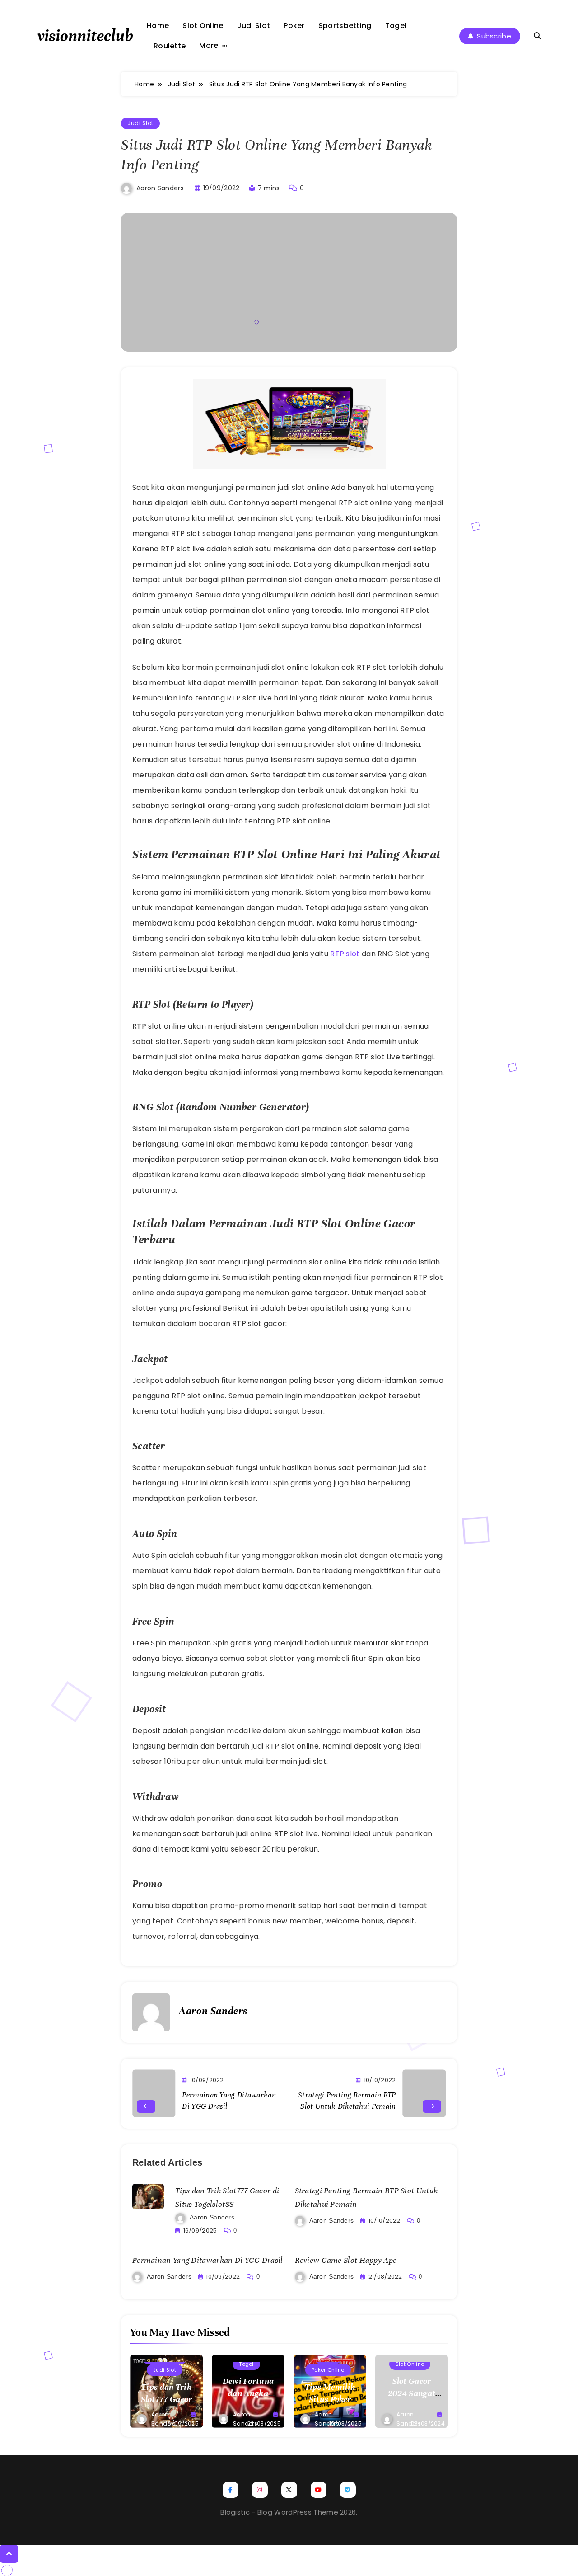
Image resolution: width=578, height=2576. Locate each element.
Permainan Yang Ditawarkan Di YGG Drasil (208, 2260)
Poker (294, 26)
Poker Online (328, 2370)
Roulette (170, 46)
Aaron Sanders (160, 188)
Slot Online (203, 26)
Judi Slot (254, 26)
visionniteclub (85, 36)
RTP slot (345, 954)
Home (158, 26)
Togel (396, 26)
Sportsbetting (345, 26)
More (209, 45)
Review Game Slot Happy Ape (346, 2260)
